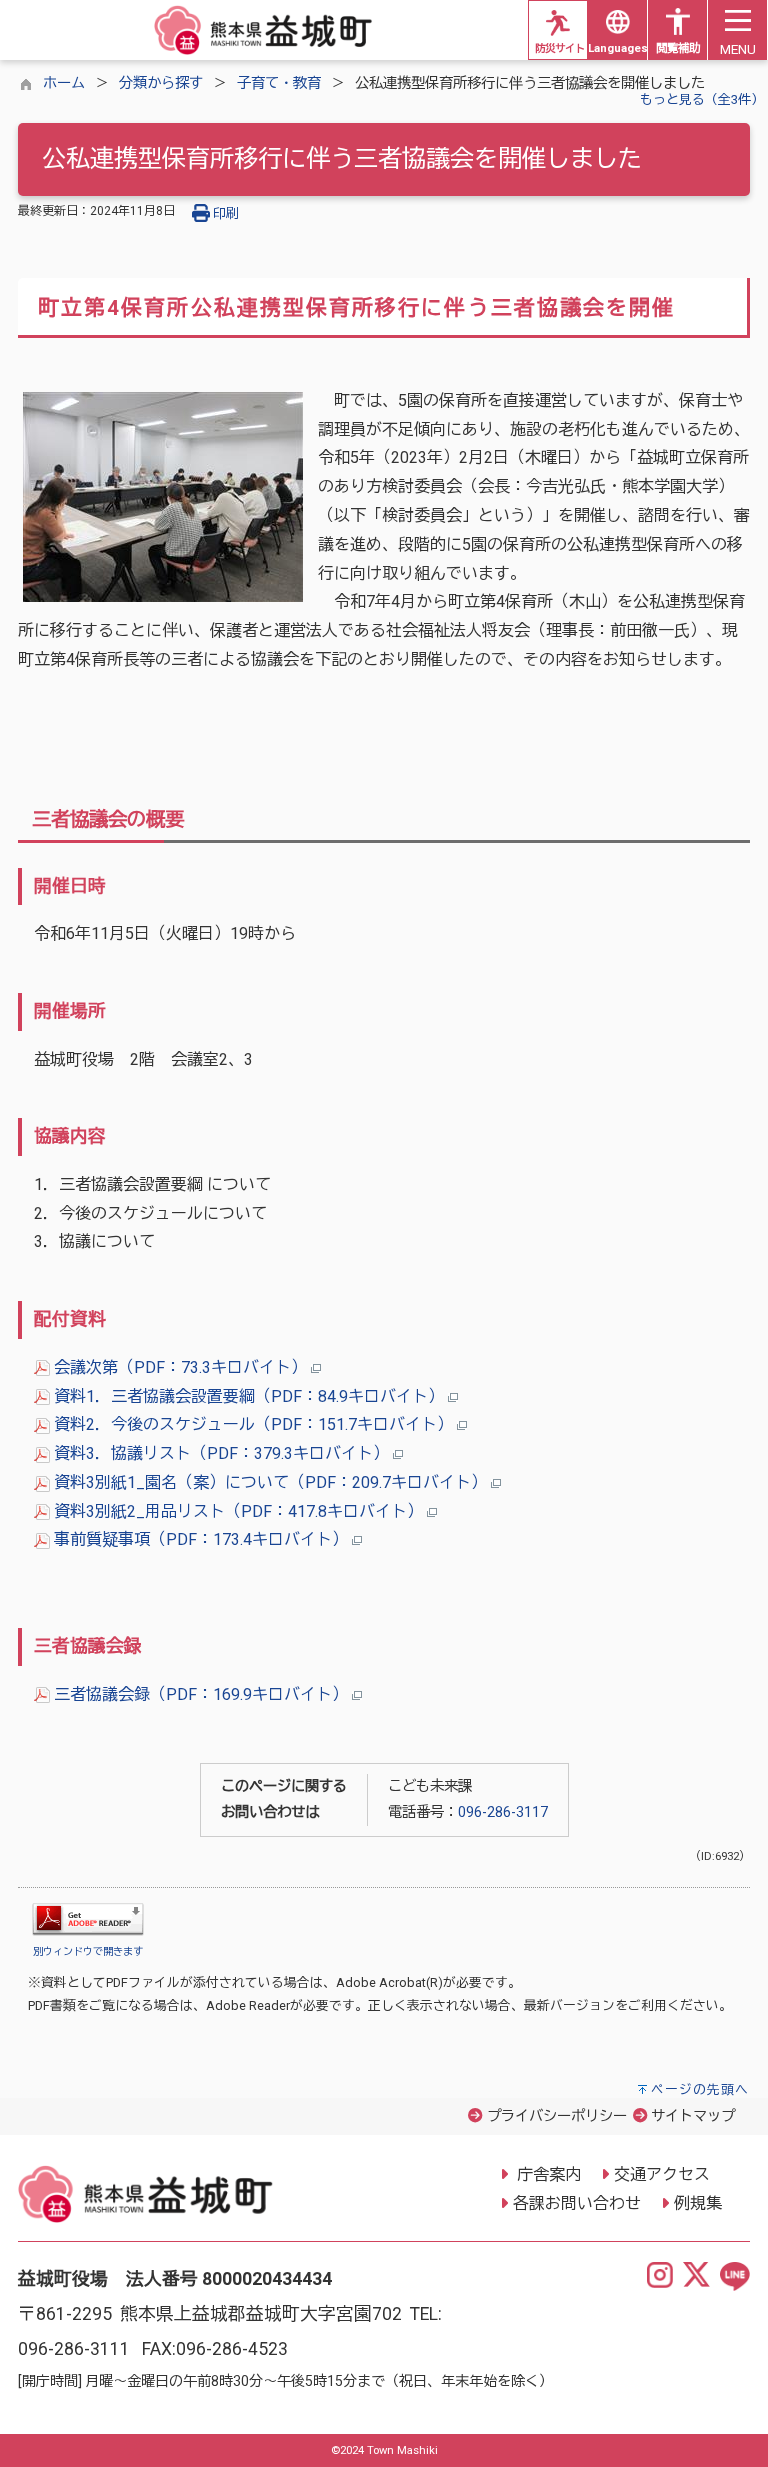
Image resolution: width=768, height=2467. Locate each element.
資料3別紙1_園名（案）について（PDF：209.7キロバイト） (270, 1482)
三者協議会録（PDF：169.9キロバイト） (201, 1694)
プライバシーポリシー (557, 2116)
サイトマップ (693, 2116)
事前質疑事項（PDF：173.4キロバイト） (201, 1539)
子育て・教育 (279, 83)
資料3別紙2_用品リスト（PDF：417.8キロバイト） (238, 1511)
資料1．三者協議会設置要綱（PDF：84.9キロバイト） (249, 1396)
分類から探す (161, 83)
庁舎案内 (547, 2174)
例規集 (698, 2203)
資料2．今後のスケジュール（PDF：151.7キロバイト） (253, 1424)
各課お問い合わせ (577, 2203)
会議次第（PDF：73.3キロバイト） (180, 1367)
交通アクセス (662, 2174)
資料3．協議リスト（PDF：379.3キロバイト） (221, 1453)
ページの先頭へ (700, 2089)
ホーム (64, 83)
